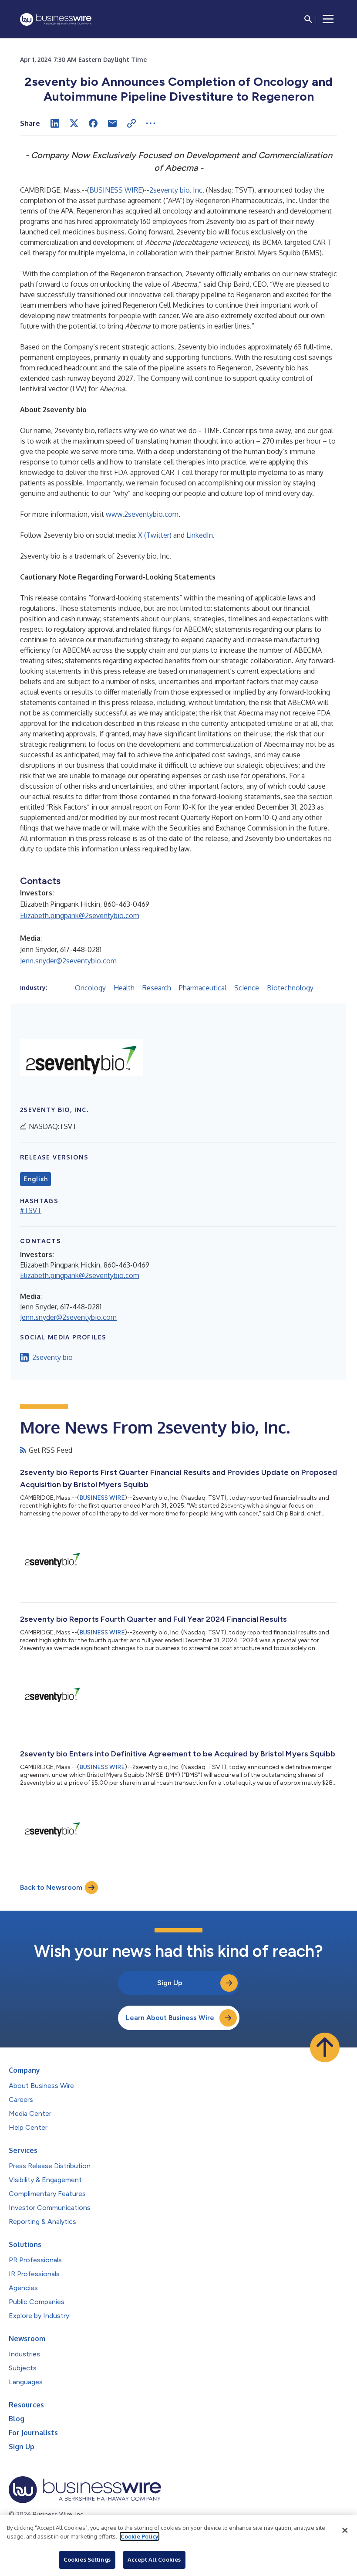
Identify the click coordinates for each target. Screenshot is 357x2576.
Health (124, 988)
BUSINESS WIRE (116, 190)
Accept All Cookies (154, 2559)
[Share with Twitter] (74, 123)
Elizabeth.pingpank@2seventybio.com (80, 915)
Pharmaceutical (203, 988)
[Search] (308, 19)
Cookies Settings (87, 2559)
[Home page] (56, 19)
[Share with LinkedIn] (55, 123)
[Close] (345, 2530)
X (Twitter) (155, 535)
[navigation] (328, 19)
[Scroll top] (325, 2047)
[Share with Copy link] (131, 123)
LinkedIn (200, 535)
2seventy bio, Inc (176, 190)
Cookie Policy (140, 2536)
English (35, 1179)
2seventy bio (52, 1357)
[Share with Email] (112, 123)
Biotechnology (290, 988)
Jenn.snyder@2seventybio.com (68, 961)
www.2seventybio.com (142, 514)
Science (247, 988)
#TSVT (31, 1210)
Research (157, 988)
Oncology (90, 988)
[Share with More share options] (151, 123)
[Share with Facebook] (93, 123)
